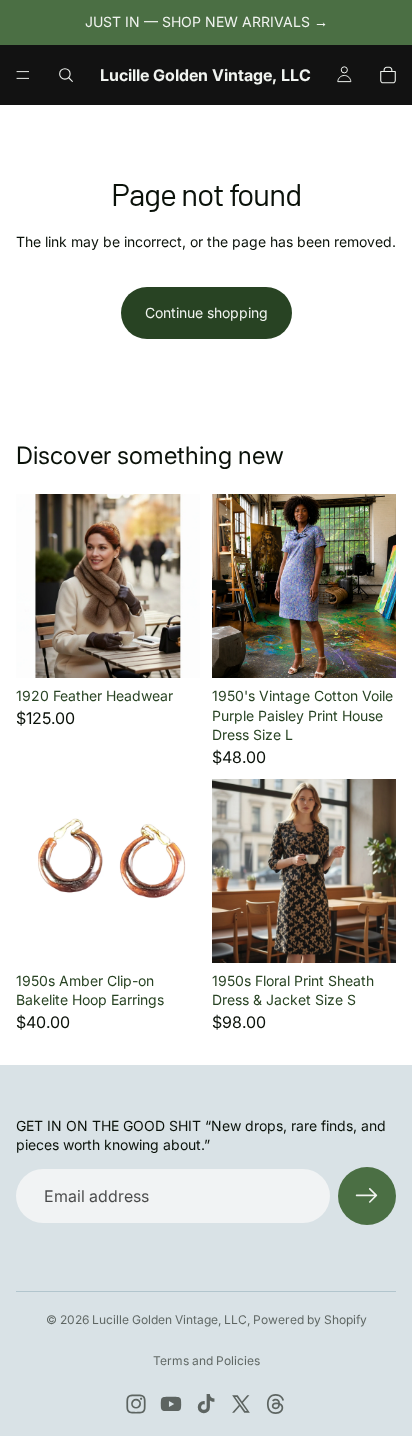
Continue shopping (206, 312)
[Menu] (23, 75)
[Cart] (388, 75)
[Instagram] (136, 1404)
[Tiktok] (206, 1404)
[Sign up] (367, 1196)
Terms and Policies (206, 1360)
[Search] (66, 75)
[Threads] (276, 1404)
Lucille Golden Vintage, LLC (169, 1319)
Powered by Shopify (310, 1319)
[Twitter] (241, 1404)
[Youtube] (171, 1404)
